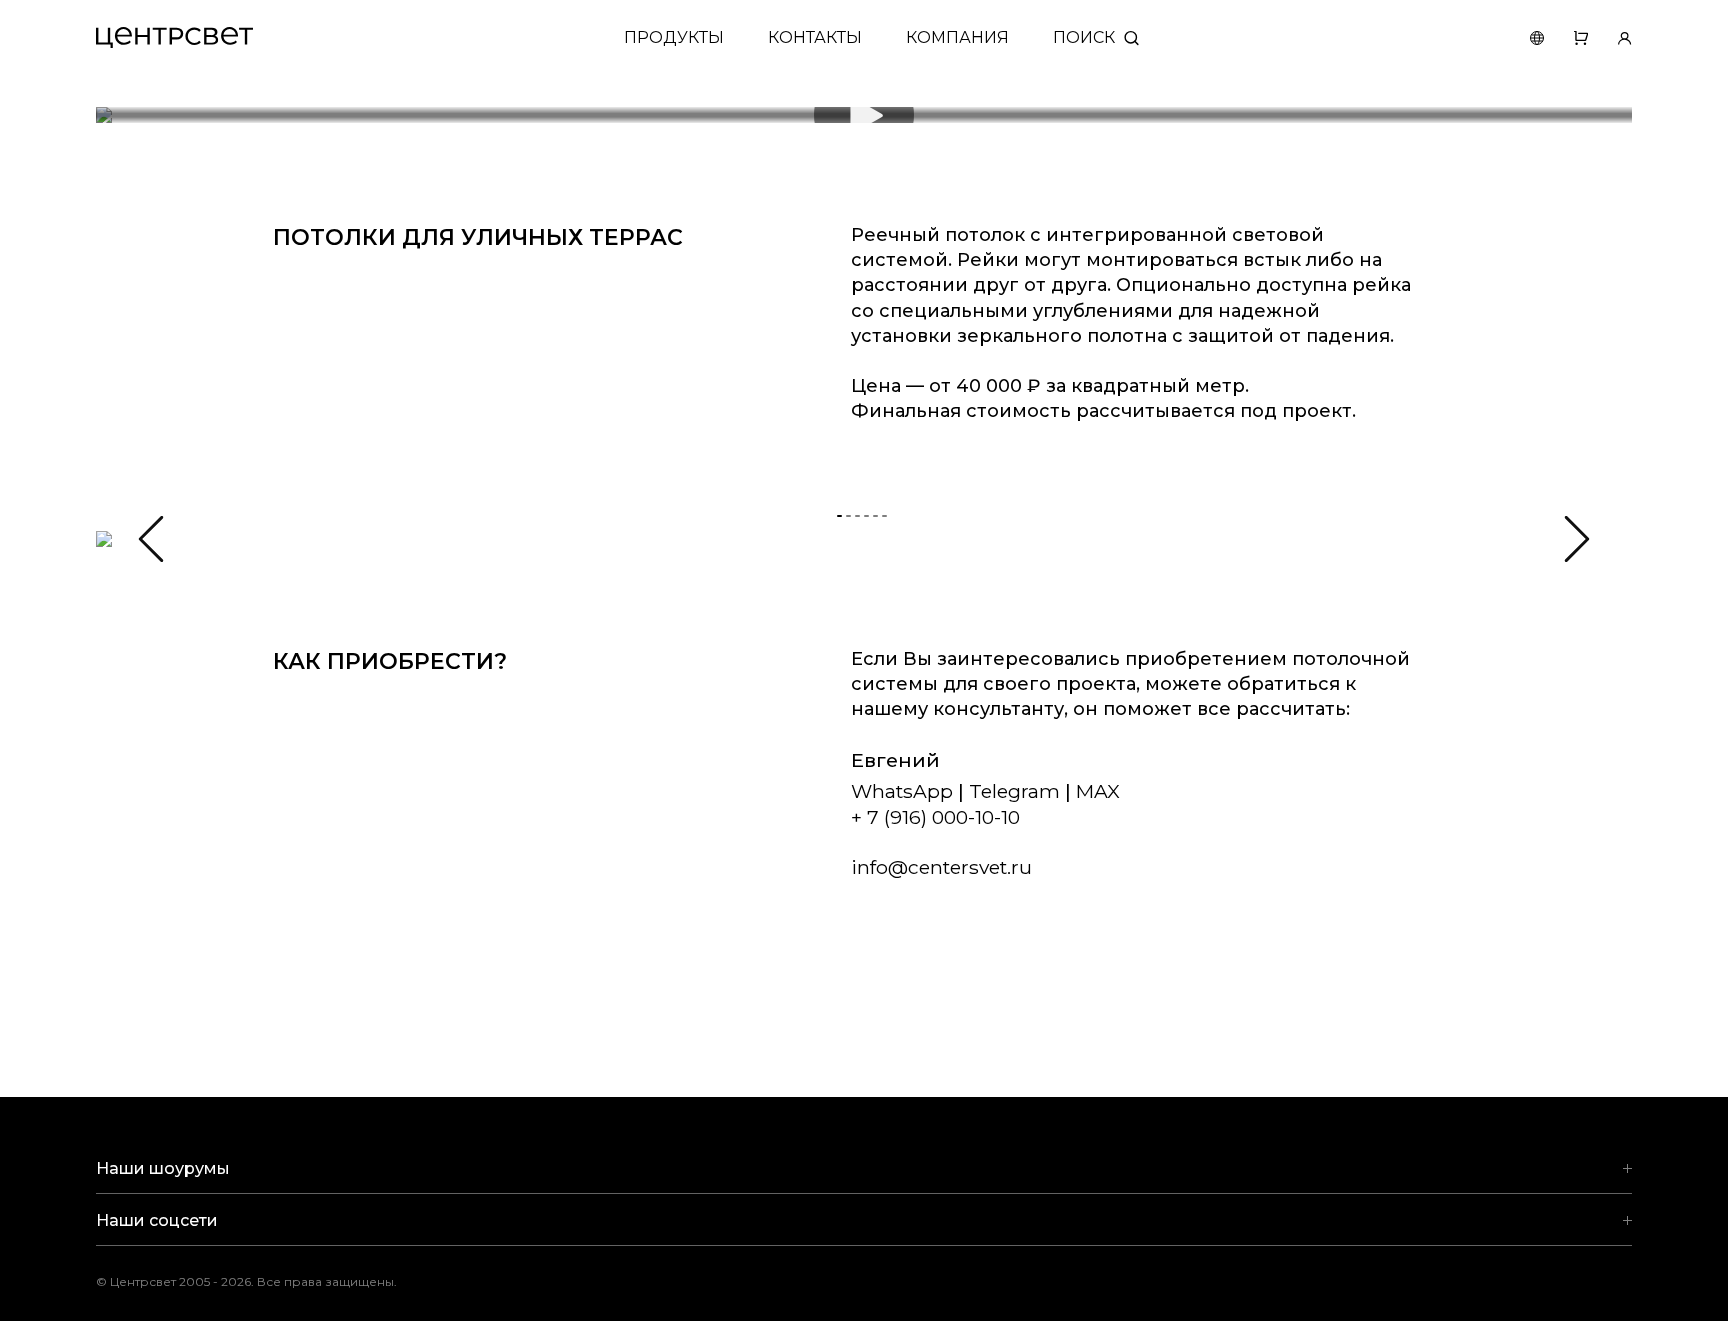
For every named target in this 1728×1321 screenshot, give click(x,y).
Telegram (1014, 791)
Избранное (1566, 37)
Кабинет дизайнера (1610, 37)
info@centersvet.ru (941, 867)
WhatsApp (902, 791)
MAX (1098, 791)
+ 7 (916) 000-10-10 (935, 817)
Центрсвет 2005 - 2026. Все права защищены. (261, 1281)
